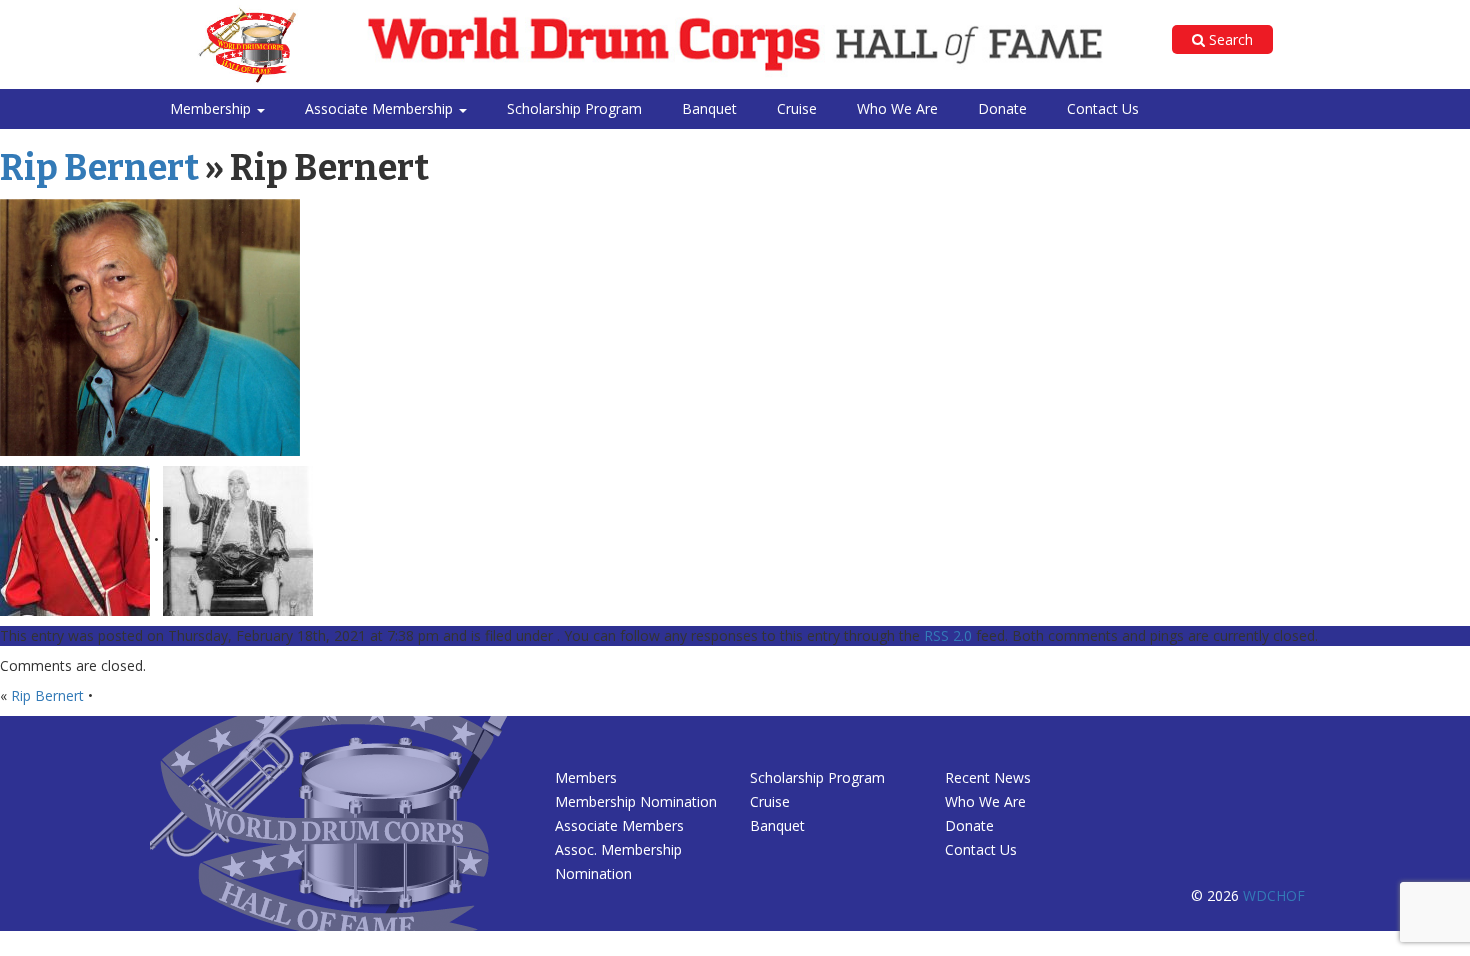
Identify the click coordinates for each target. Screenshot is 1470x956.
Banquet (709, 108)
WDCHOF (1274, 895)
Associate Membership (381, 108)
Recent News (988, 777)
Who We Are (897, 108)
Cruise (797, 108)
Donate (1002, 108)
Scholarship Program (574, 108)
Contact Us (1103, 108)
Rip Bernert (99, 168)
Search (1229, 39)
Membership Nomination (636, 801)
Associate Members (619, 825)
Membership (212, 108)
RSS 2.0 (948, 635)
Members (586, 777)
